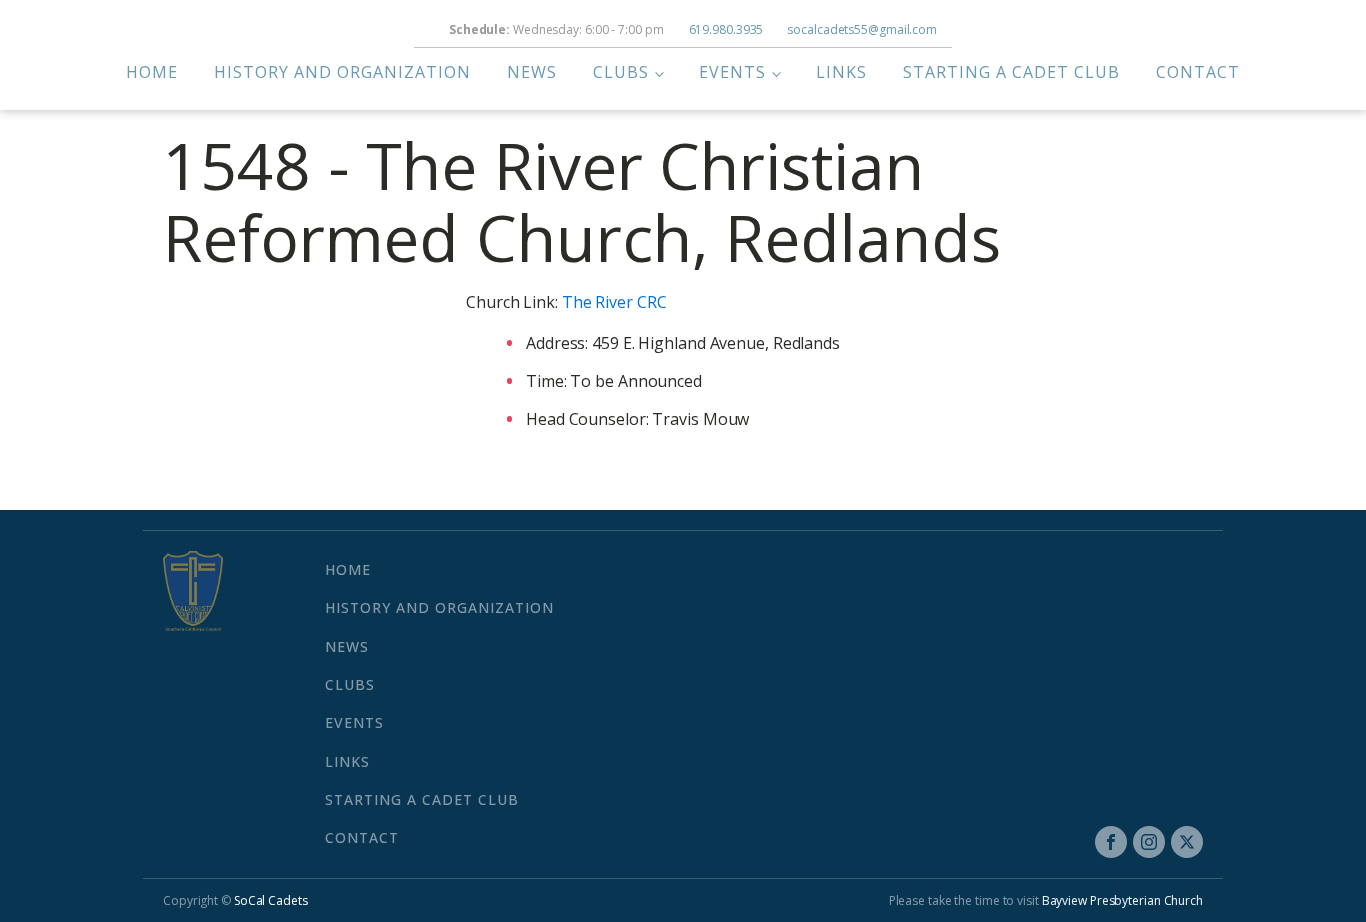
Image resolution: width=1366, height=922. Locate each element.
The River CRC (614, 302)
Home (152, 72)
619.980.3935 (726, 29)
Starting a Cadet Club (1011, 72)
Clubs (621, 72)
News (532, 72)
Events (732, 72)
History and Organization (342, 72)
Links (841, 72)
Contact (1198, 72)
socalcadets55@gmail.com (862, 29)
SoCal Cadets (271, 900)
